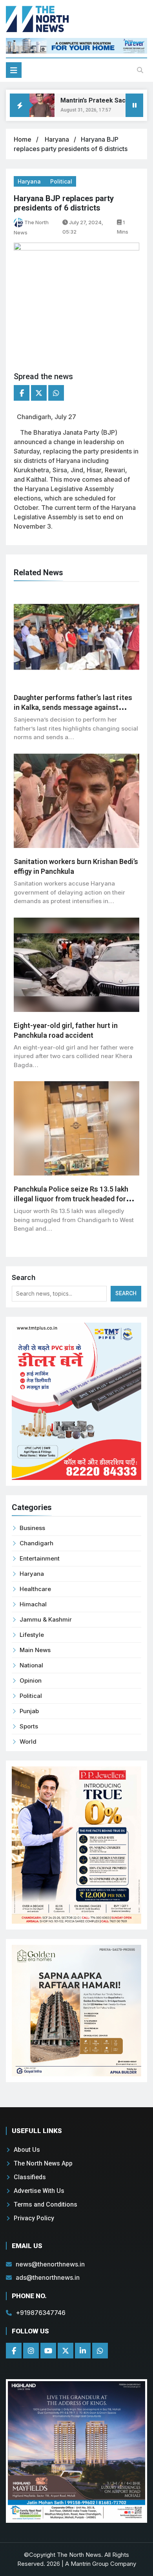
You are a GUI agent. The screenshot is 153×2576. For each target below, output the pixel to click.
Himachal (33, 1604)
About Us (27, 2150)
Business (32, 1528)
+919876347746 (41, 2313)
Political (61, 181)
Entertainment (40, 1558)
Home (23, 139)
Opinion (31, 1680)
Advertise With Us (39, 2191)
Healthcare (35, 1589)
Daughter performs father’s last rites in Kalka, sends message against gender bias (73, 707)
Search (24, 1277)
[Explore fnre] (76, 2451)
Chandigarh (36, 1543)
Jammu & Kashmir (46, 1619)
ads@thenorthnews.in (48, 2277)
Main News (35, 1650)
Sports (29, 1726)
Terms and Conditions (46, 2204)
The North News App (43, 2163)
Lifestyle (32, 1635)
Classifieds (30, 2177)
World (28, 1742)
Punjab (29, 1711)
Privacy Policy (34, 2218)
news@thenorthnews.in (50, 2264)
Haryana (58, 139)
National (31, 1665)
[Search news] (140, 70)
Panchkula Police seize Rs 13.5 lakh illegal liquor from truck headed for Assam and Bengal (71, 1199)
